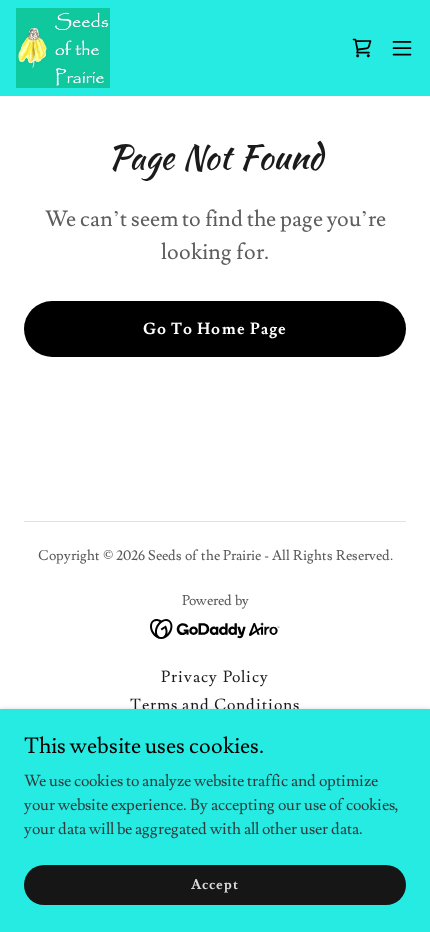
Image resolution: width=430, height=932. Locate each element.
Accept (214, 884)
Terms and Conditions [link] (215, 705)
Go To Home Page (214, 329)
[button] (402, 48)
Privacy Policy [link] (214, 677)
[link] (63, 48)
